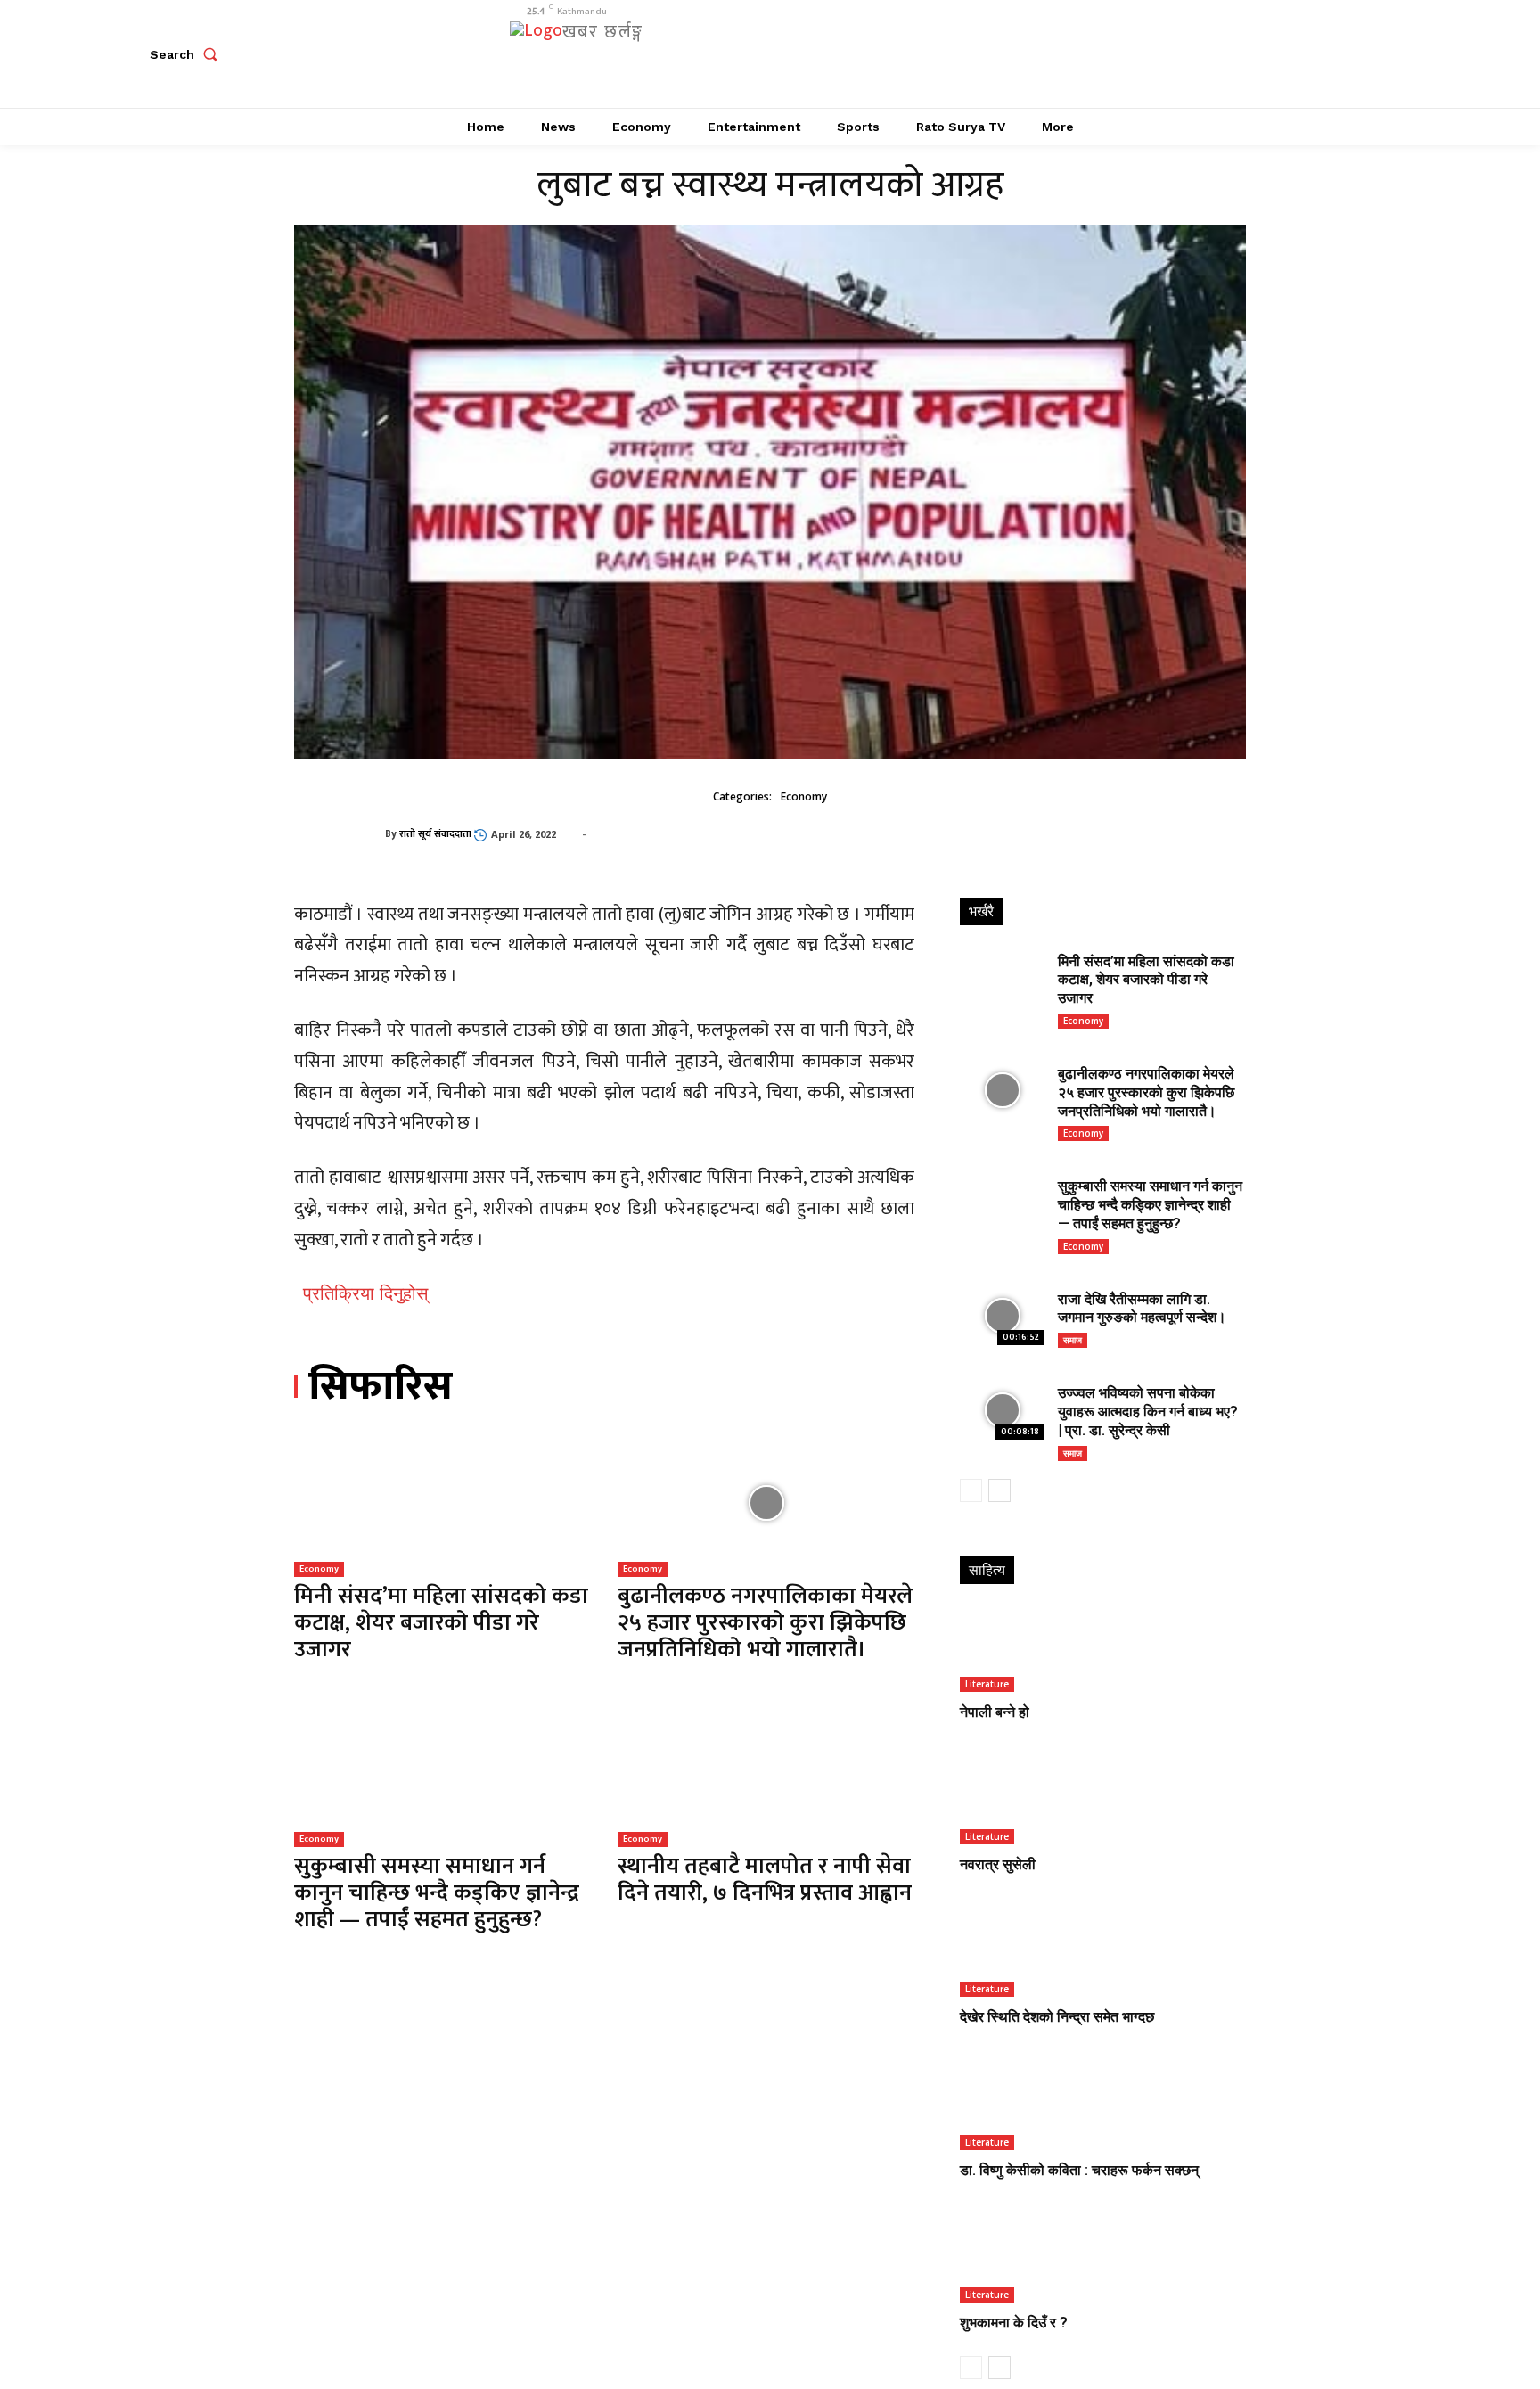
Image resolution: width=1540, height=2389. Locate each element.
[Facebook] (1124, 54)
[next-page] (999, 1490)
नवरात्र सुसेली (998, 1864)
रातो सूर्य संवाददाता (435, 834)
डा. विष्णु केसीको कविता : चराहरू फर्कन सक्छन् (1079, 2170)
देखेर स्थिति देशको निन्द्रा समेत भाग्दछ (1057, 2017)
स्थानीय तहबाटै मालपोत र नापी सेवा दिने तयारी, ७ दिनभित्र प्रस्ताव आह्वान (765, 1880)
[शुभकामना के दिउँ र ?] (1102, 2259)
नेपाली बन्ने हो (995, 1712)
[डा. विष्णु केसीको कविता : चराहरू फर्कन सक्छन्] (1102, 2107)
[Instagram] (1164, 54)
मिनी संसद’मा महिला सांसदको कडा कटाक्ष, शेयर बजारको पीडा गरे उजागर (441, 1623)
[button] (187, 54)
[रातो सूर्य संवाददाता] (340, 834)
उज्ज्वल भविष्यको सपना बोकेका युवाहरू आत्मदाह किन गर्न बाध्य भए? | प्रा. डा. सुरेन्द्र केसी (1148, 1412)
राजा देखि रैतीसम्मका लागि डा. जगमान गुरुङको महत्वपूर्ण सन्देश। (1142, 1309)
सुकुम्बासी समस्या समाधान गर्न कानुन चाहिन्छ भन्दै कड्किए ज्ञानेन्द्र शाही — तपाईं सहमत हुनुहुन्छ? (437, 1893)
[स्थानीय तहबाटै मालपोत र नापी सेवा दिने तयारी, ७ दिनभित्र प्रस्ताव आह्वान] (766, 1773)
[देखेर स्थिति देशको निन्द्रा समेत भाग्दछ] (1102, 1954)
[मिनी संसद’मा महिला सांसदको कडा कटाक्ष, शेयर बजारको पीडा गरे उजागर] (442, 1502)
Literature (987, 1684)
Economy (804, 796)
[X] (1204, 54)
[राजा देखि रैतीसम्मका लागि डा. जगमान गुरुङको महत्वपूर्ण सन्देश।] (1002, 1316)
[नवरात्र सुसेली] (1102, 1802)
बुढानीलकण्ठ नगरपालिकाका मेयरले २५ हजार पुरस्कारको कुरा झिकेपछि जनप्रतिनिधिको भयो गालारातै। (765, 1623)
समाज (1073, 1340)
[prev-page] (971, 1490)
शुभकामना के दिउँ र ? (1014, 2323)
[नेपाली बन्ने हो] (1102, 1650)
